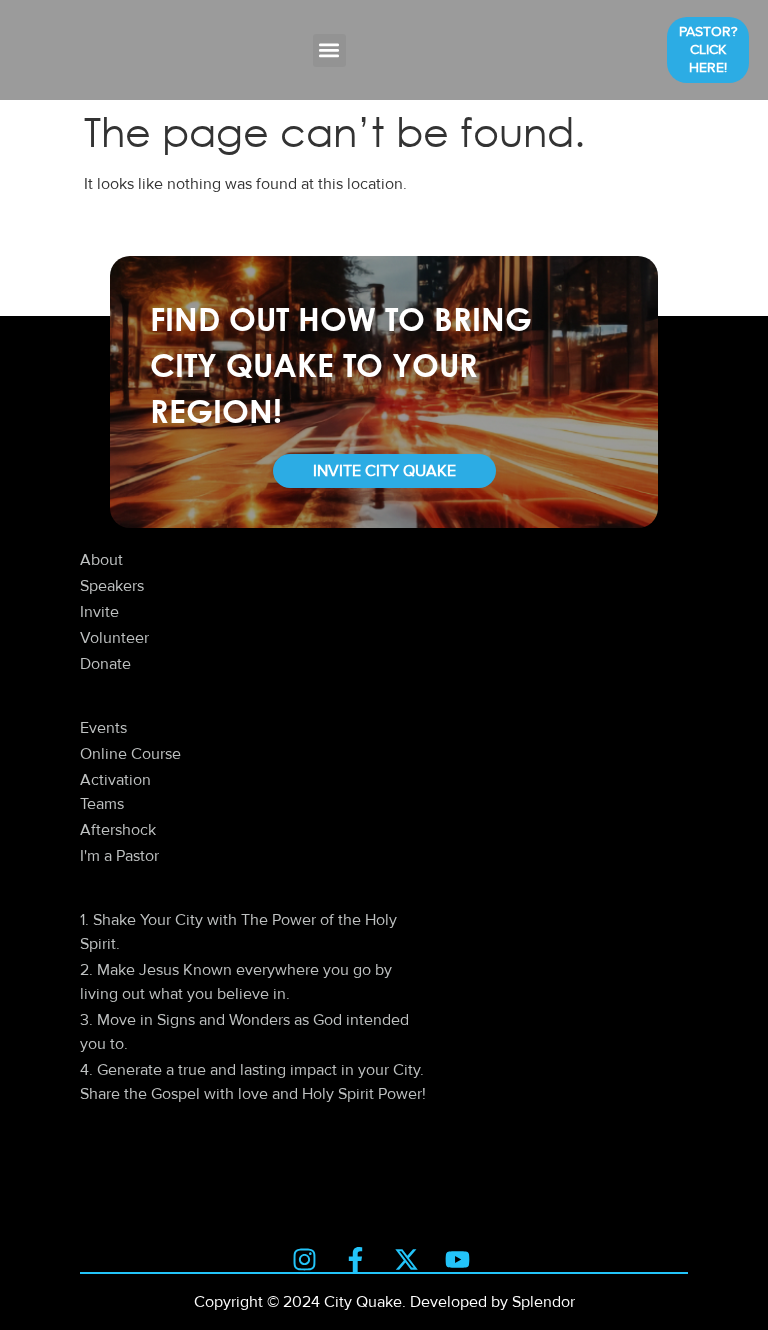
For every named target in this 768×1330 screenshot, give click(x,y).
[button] (329, 50)
